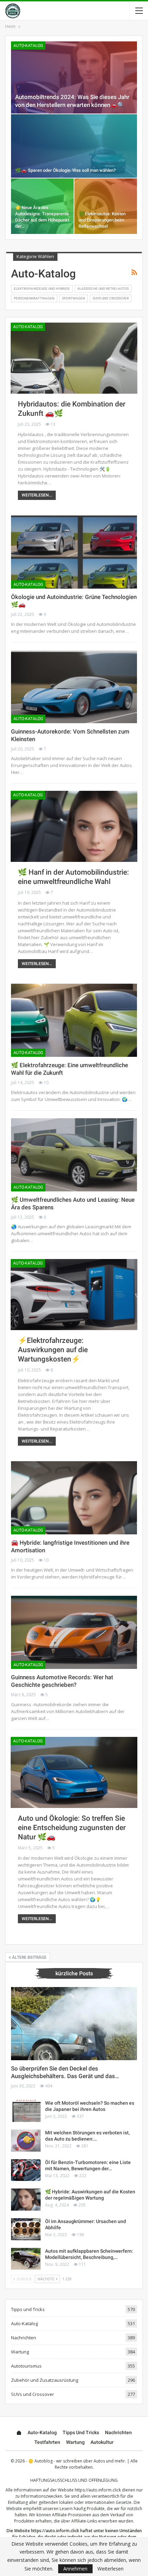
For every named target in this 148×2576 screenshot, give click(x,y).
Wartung (20, 2352)
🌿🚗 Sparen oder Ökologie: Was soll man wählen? (65, 170)
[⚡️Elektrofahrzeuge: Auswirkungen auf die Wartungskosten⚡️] (74, 1295)
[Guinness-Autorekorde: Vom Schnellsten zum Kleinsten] (74, 687)
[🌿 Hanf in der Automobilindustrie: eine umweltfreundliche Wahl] (74, 826)
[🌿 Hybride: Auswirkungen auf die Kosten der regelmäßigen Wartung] (26, 2200)
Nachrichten (24, 2338)
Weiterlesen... (37, 495)
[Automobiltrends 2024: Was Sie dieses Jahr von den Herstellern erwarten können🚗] (74, 77)
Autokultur (102, 2442)
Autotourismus (26, 2366)
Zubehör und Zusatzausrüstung (45, 2380)
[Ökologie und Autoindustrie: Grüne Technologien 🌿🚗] (74, 552)
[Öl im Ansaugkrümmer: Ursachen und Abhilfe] (26, 2229)
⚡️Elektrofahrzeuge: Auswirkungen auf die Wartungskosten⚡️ (53, 1350)
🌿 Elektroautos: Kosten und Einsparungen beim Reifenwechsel (102, 220)
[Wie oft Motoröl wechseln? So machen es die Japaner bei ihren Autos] (26, 2111)
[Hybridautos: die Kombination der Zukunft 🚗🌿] (74, 358)
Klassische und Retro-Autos (103, 289)
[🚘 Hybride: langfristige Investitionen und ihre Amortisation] (74, 1498)
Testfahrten (47, 2442)
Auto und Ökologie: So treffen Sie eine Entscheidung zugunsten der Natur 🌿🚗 (72, 1828)
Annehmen (75, 2569)
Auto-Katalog (28, 46)
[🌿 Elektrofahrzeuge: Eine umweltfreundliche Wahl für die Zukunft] (74, 1020)
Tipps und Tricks (28, 2309)
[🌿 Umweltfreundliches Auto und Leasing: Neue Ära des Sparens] (74, 1155)
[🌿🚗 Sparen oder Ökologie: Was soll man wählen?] (74, 146)
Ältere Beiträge (29, 1957)
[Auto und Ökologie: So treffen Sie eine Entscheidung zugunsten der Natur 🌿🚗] (74, 1772)
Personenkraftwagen (34, 298)
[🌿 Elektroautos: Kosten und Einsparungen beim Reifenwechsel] (106, 206)
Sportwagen (73, 298)
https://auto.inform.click (98, 2490)
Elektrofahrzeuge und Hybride (42, 289)
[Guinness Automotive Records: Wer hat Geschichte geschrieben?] (74, 1632)
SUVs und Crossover (111, 298)
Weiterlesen (110, 2569)
